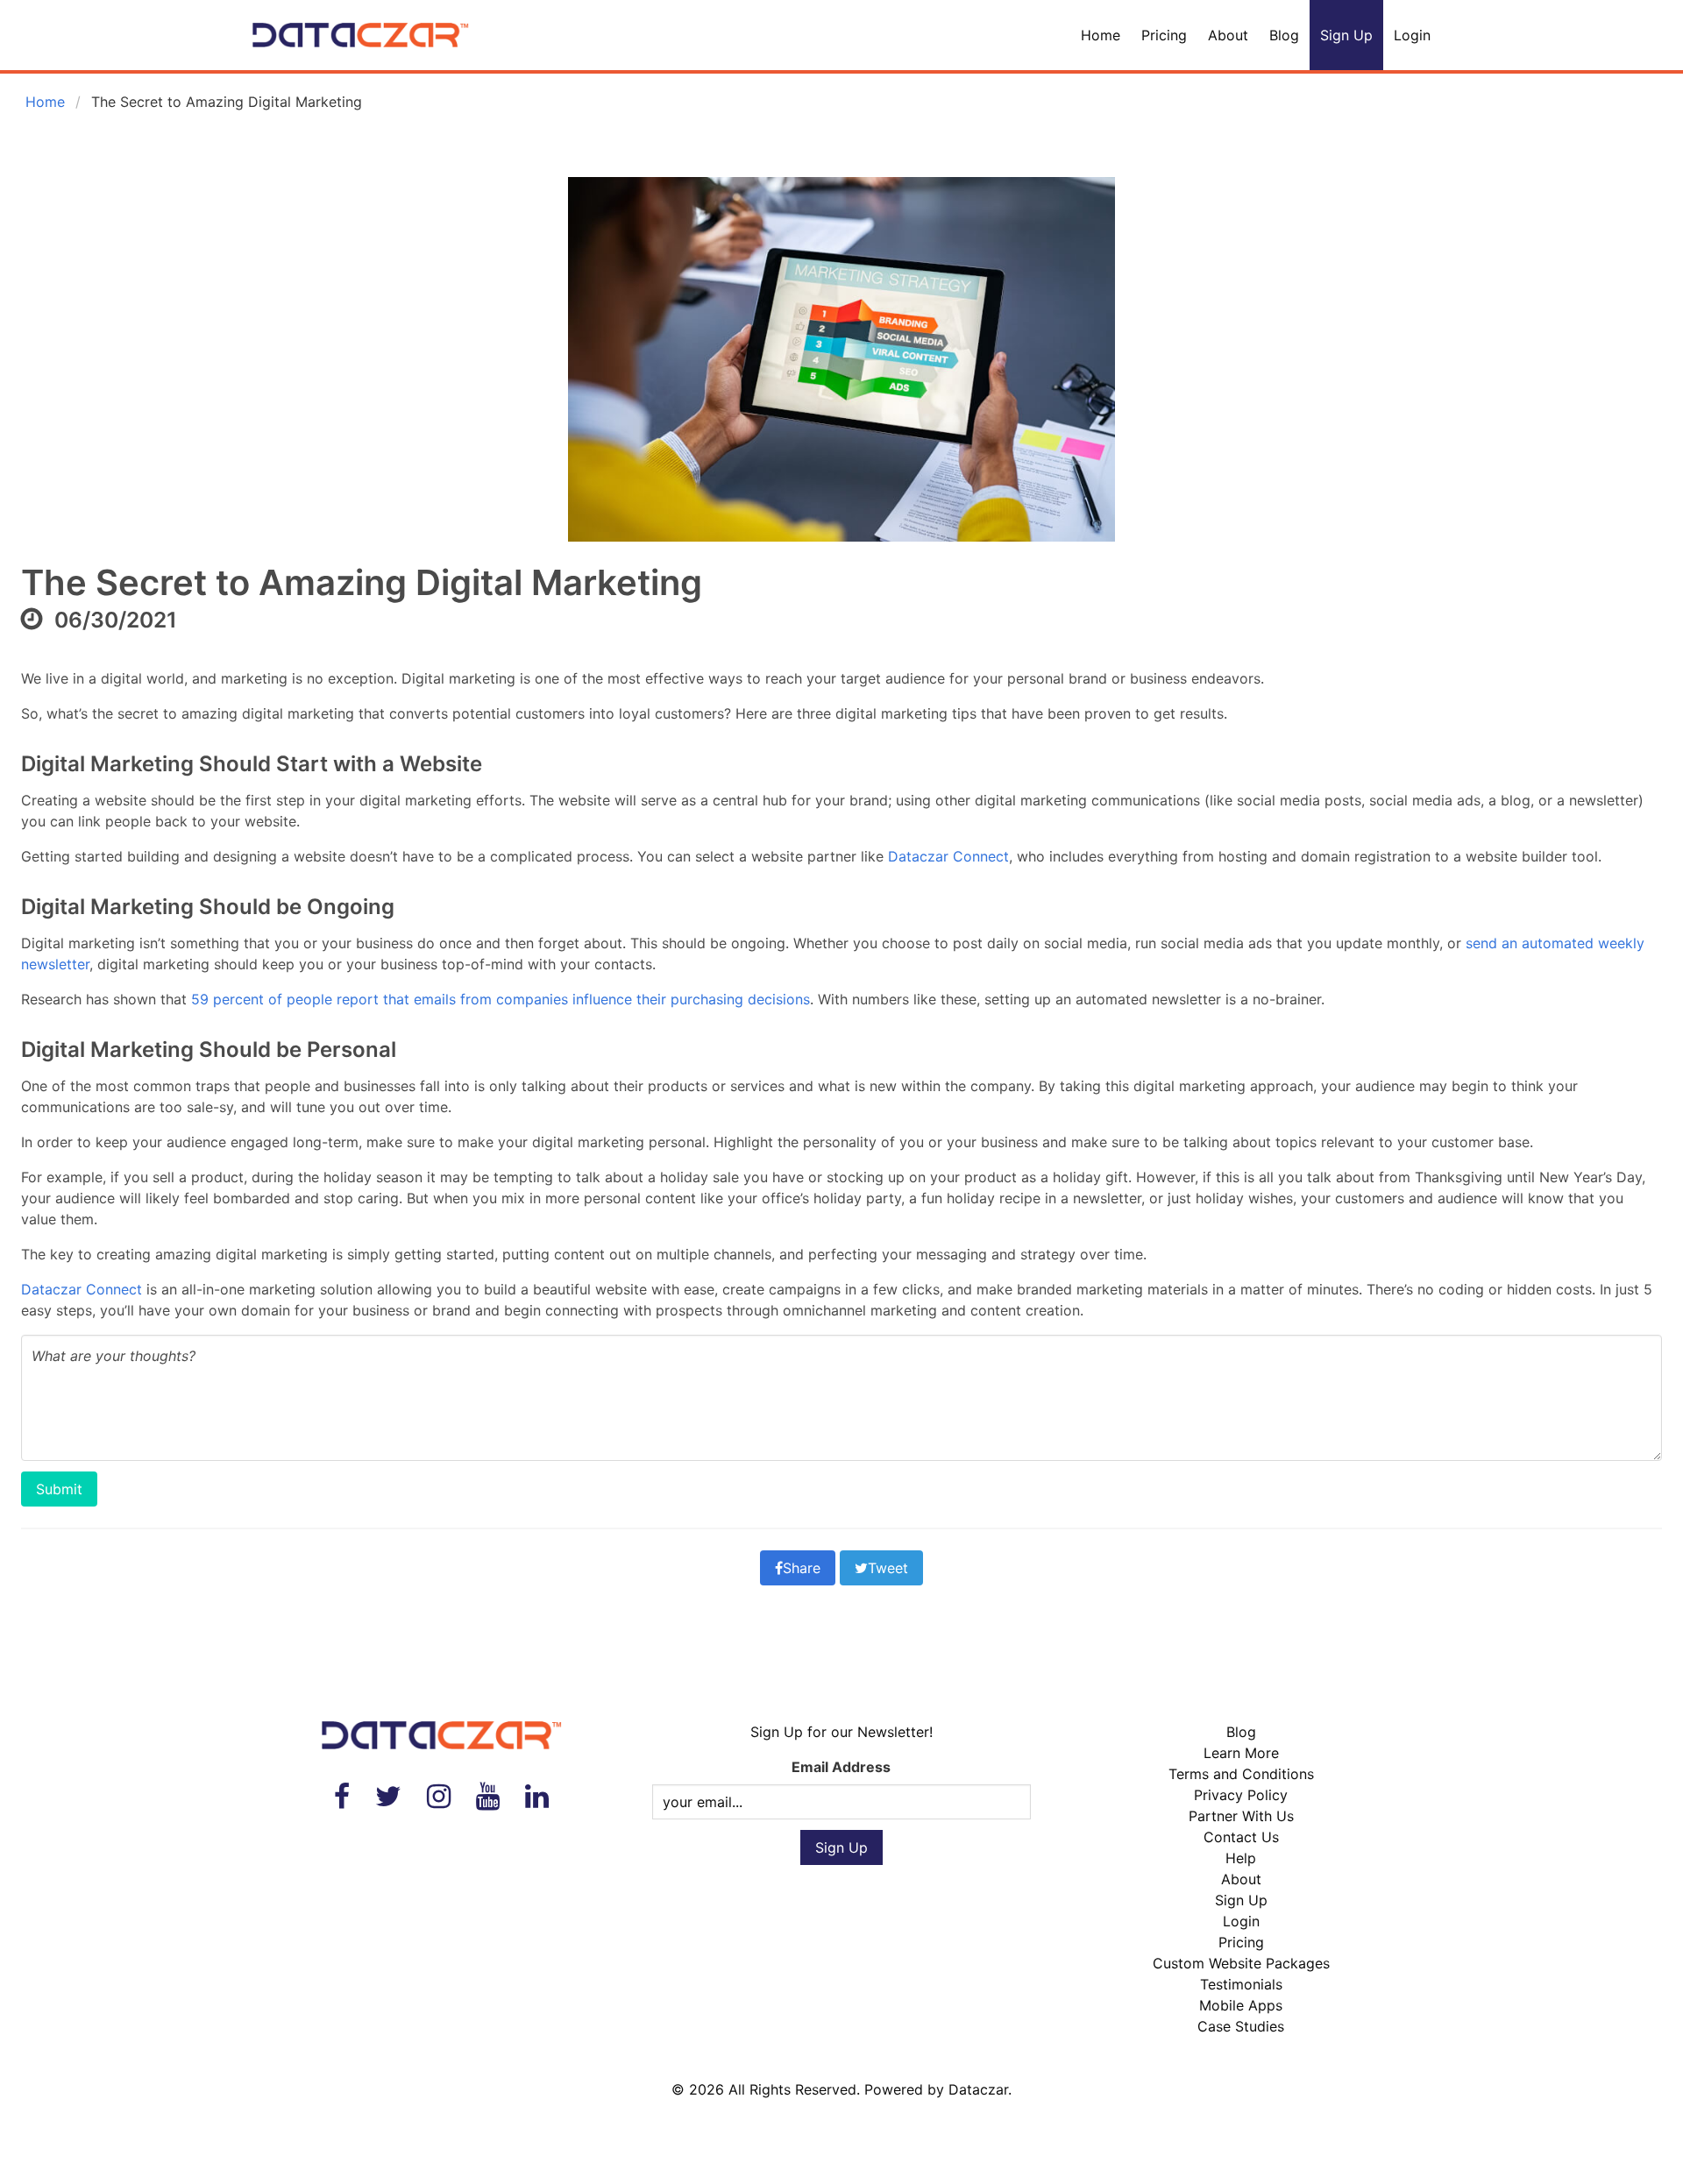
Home (1101, 35)
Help (1241, 1858)
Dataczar (978, 2089)
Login (1412, 35)
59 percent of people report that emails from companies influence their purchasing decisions (501, 999)
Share (802, 1568)
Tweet (888, 1568)
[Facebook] (342, 1796)
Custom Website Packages (1241, 1963)
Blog (1284, 35)
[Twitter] (388, 1796)
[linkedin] (537, 1796)
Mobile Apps (1241, 2005)
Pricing (1164, 35)
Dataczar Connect (948, 856)
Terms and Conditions (1241, 1774)
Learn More (1241, 1753)
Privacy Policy (1241, 1795)
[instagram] (439, 1796)
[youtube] (488, 1796)
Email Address (841, 1767)
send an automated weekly (1555, 943)
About (1228, 35)
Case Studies (1241, 2026)
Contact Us (1241, 1837)
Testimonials (1241, 1984)
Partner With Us (1241, 1816)
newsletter (55, 964)
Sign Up (1346, 35)
